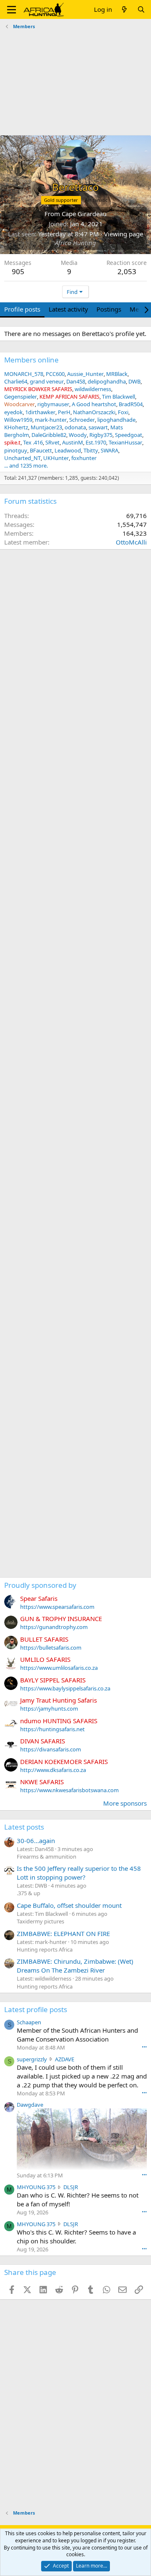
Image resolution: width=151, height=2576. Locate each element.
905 (18, 271)
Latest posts (24, 1827)
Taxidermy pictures (40, 1921)
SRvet (52, 442)
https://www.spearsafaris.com (57, 1607)
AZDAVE (65, 2059)
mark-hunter (51, 420)
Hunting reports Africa (45, 1949)
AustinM (73, 442)
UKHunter (56, 458)
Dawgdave (30, 2105)
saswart (98, 427)
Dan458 (76, 381)
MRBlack (117, 374)
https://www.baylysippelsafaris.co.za (65, 1688)
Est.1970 (96, 442)
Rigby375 (101, 435)
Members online (31, 360)
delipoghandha (107, 381)
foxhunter (84, 458)
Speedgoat (129, 435)
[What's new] (124, 9)
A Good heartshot (94, 404)
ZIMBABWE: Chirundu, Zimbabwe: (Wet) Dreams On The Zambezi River (75, 1966)
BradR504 (131, 404)
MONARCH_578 (24, 374)
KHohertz (16, 427)
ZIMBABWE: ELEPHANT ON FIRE (63, 1933)
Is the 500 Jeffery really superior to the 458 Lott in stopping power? (79, 1873)
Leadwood (68, 450)
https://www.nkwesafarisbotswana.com (69, 1790)
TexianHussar (125, 442)
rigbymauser (53, 404)
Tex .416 (33, 442)
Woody (78, 435)
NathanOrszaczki (94, 412)
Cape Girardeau (84, 214)
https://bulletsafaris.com (51, 1648)
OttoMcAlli (131, 542)
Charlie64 (16, 381)
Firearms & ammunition (47, 1857)
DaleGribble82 (49, 435)
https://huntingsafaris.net (52, 1729)
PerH (64, 412)
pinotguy (16, 450)
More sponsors (125, 1803)
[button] (12, 10)
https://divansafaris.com (51, 1749)
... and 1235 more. (26, 465)
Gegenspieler (21, 397)
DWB (134, 381)
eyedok (13, 412)
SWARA (109, 450)
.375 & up (29, 1893)
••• (144, 2047)
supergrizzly (32, 2059)
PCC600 (55, 374)
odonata (75, 427)
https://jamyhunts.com (49, 1709)
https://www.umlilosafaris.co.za (59, 1668)
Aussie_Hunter (85, 374)
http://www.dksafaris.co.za (53, 1770)
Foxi (123, 412)
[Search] (141, 9)
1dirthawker (40, 412)
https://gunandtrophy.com (54, 1627)
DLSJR (71, 2187)
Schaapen (29, 2022)
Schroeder (82, 420)
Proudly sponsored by (40, 1585)
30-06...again (36, 1841)
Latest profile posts (36, 2009)
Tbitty (91, 450)
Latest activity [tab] (68, 309)
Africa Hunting (75, 243)
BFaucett (41, 450)
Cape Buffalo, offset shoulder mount (69, 1905)
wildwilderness (93, 389)
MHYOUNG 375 (36, 2187)
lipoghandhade (116, 420)
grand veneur (47, 381)
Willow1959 (18, 420)
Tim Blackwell (118, 397)
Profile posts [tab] (22, 309)
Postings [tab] (109, 309)
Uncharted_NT (22, 458)
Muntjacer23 (46, 427)
